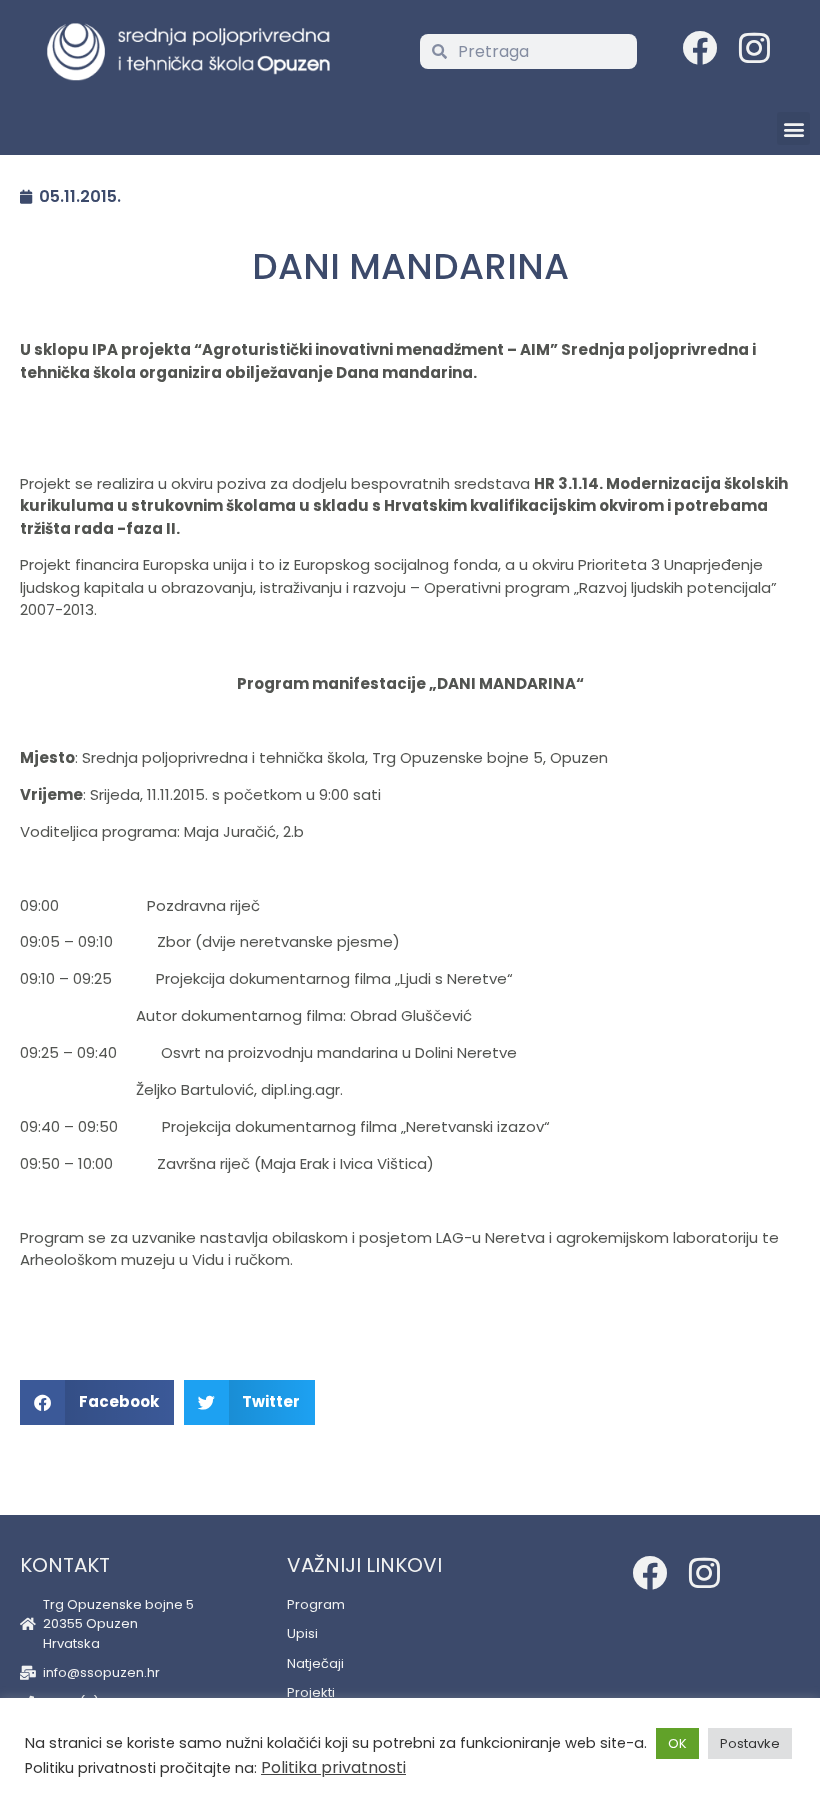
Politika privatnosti (333, 1767)
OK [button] (677, 1743)
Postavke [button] (750, 1743)
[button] (793, 128)
